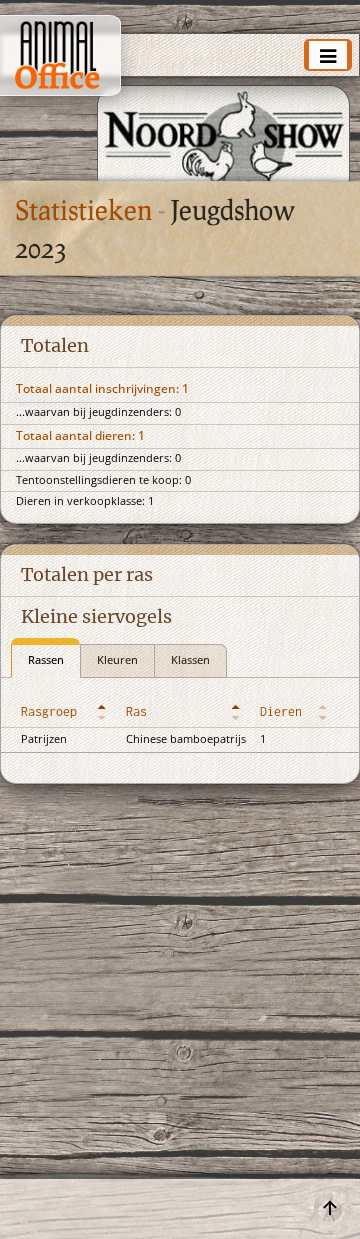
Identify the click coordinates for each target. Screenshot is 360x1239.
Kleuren (117, 660)
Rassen (46, 660)
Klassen (190, 660)
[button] (104, 712)
